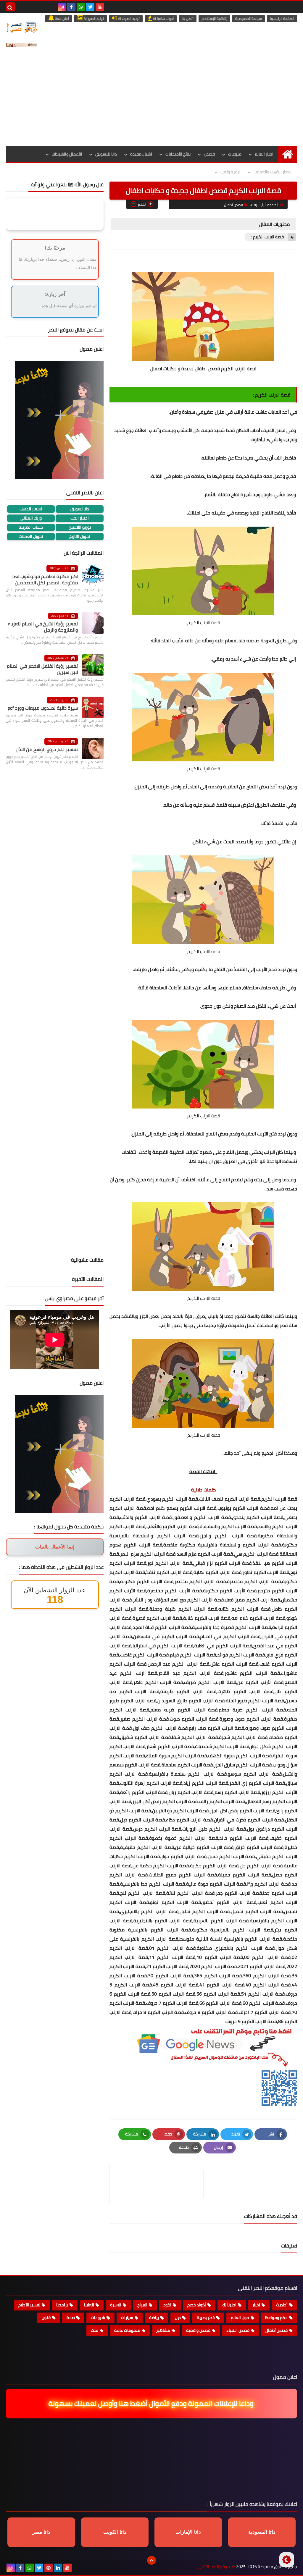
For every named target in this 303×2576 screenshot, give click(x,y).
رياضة (154, 2318)
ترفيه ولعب (230, 172)
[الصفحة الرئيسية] (287, 154)
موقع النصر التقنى (214, 2567)
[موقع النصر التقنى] (22, 27)
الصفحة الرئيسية (282, 18)
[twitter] (90, 7)
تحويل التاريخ (80, 537)
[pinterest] (49, 2568)
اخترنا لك (229, 2305)
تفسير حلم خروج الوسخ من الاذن (47, 749)
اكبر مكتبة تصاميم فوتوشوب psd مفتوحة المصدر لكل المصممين (45, 579)
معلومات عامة (127, 2330)
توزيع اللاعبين (80, 527)
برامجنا (62, 2305)
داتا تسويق (80, 509)
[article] (159, 2184)
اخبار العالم (264, 154)
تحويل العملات (31, 537)
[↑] (151, 2560)
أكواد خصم (197, 2305)
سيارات (127, 2318)
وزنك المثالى (31, 518)
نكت (95, 2330)
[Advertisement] (151, 102)
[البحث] (10, 7)
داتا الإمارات (188, 2532)
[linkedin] (58, 2568)
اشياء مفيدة (141, 154)
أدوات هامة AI (163, 18)
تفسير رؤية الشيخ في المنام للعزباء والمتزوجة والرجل (43, 627)
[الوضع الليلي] (287, 2560)
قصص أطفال (233, 205)
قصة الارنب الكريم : (267, 237)
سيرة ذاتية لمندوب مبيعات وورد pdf (43, 708)
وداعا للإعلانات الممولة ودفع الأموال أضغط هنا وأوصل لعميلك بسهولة (152, 2403)
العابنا (89, 2305)
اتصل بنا (188, 18)
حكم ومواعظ (276, 2318)
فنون (46, 2318)
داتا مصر (41, 2532)
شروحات (98, 2318)
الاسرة (116, 2305)
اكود (167, 2305)
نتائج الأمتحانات (178, 154)
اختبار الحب (80, 518)
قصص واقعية (198, 2330)
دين (178, 2318)
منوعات (235, 154)
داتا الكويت (115, 2532)
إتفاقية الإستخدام (214, 18)
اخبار (256, 2305)
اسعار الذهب (31, 509)
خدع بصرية (206, 2318)
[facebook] (71, 7)
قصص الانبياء (238, 2330)
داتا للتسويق (106, 154)
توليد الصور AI (93, 18)
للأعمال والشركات (67, 154)
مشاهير (163, 2330)
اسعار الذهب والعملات (273, 172)
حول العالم (240, 2318)
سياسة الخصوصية (249, 18)
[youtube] (100, 7)
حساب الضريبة (31, 527)
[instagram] (62, 7)
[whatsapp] (81, 7)
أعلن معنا (61, 18)
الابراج (142, 2305)
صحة (71, 2318)
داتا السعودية (262, 2532)
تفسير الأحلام (29, 2305)
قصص (209, 154)
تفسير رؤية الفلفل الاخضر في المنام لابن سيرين (42, 669)
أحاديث (282, 2305)
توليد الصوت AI (128, 18)
